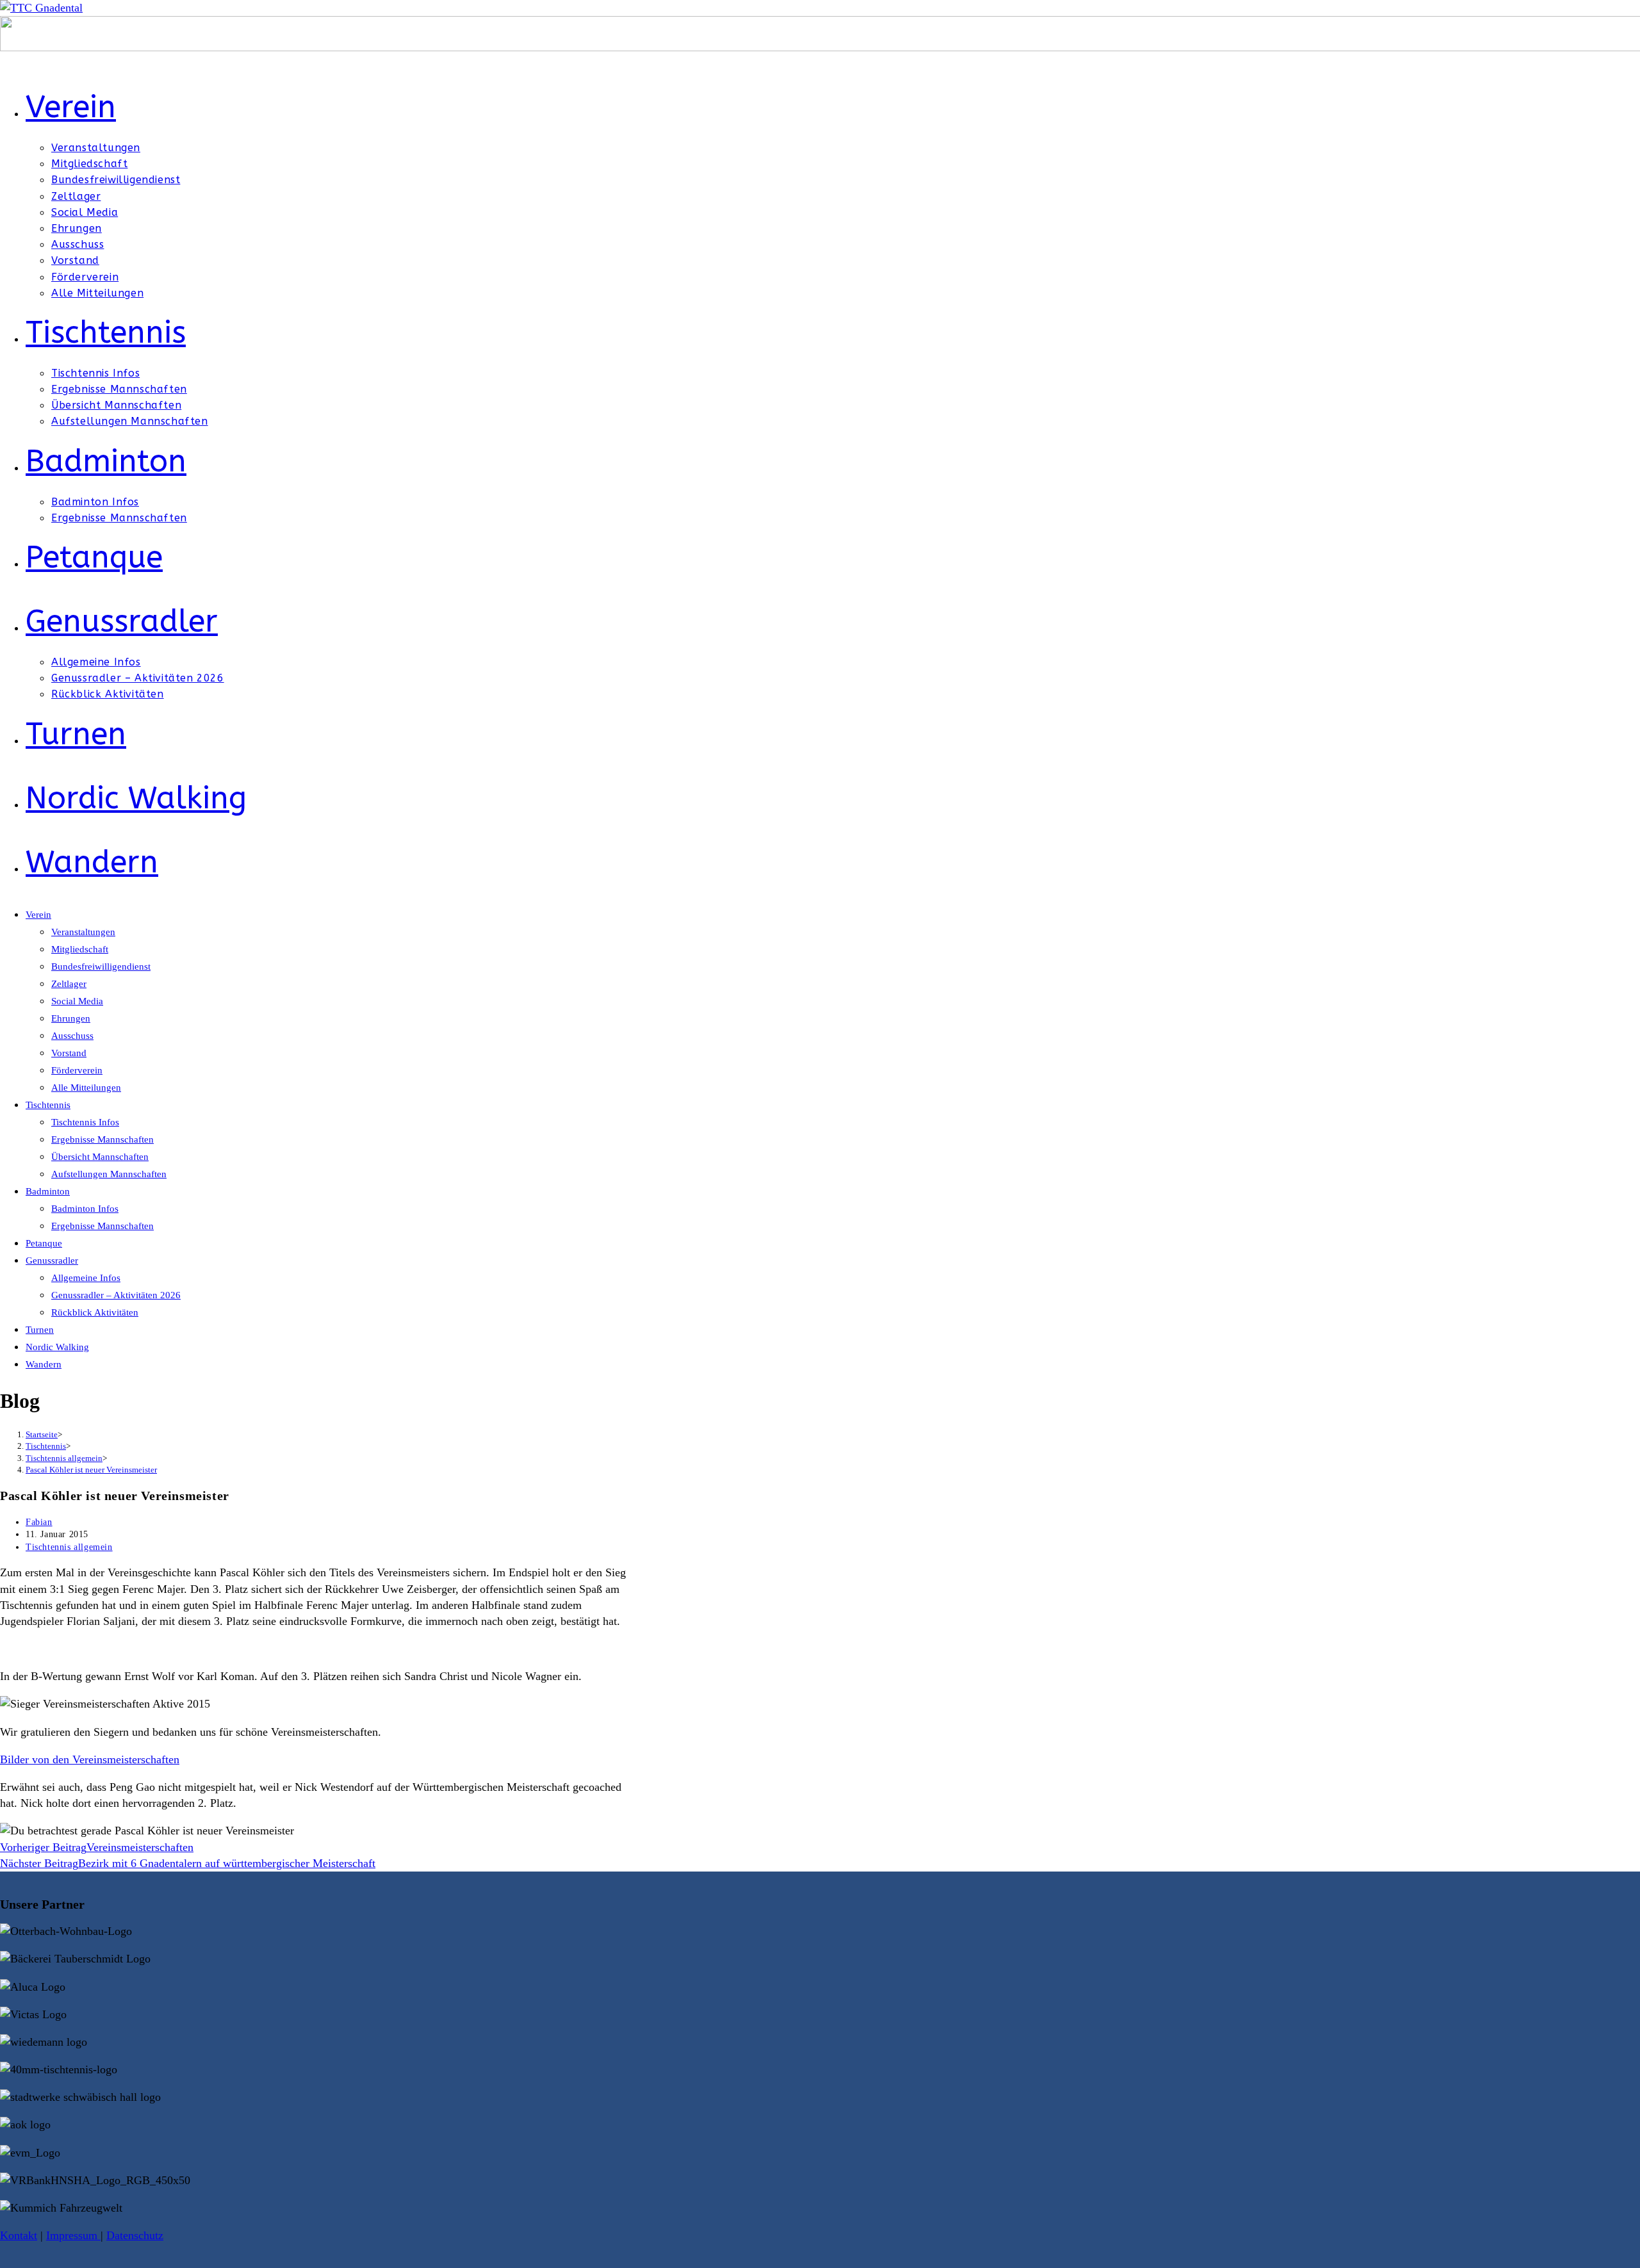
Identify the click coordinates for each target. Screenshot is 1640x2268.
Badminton (48, 1191)
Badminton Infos (85, 1209)
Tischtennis (48, 1105)
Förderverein (77, 1070)
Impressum (73, 2235)
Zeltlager (69, 984)
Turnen (40, 1330)
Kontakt (19, 2235)
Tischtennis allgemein (69, 1547)
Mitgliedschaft (80, 949)
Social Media (77, 1001)
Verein (38, 915)
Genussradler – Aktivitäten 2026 (116, 1295)
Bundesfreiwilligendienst (101, 967)
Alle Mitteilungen (86, 1088)
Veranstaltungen (83, 932)
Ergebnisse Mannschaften (102, 1139)
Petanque (44, 1243)
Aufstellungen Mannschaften (109, 1174)
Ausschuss (72, 1036)
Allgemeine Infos (86, 1278)
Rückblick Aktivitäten (95, 1312)
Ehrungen (71, 1018)
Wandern (44, 1364)
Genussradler (52, 1260)
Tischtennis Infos (85, 1122)
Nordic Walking (57, 1347)
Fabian (39, 1522)
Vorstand (69, 1053)
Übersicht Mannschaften (100, 1157)
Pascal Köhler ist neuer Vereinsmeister (91, 1470)
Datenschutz (135, 2235)
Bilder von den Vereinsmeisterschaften (90, 1759)
